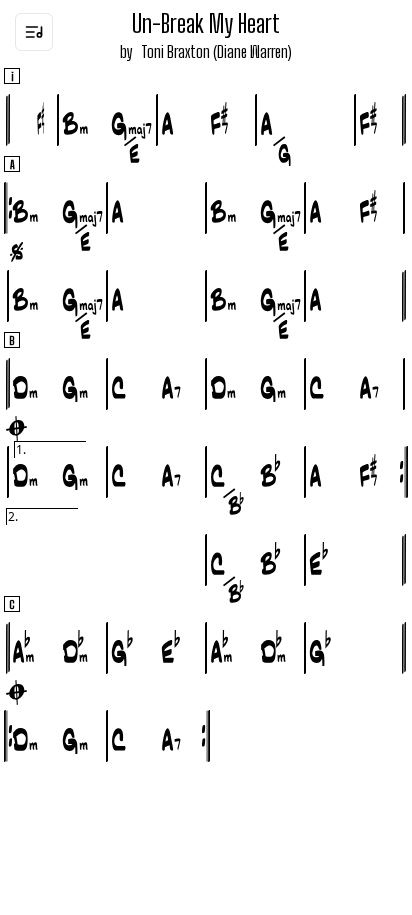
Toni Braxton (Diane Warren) (216, 51)
